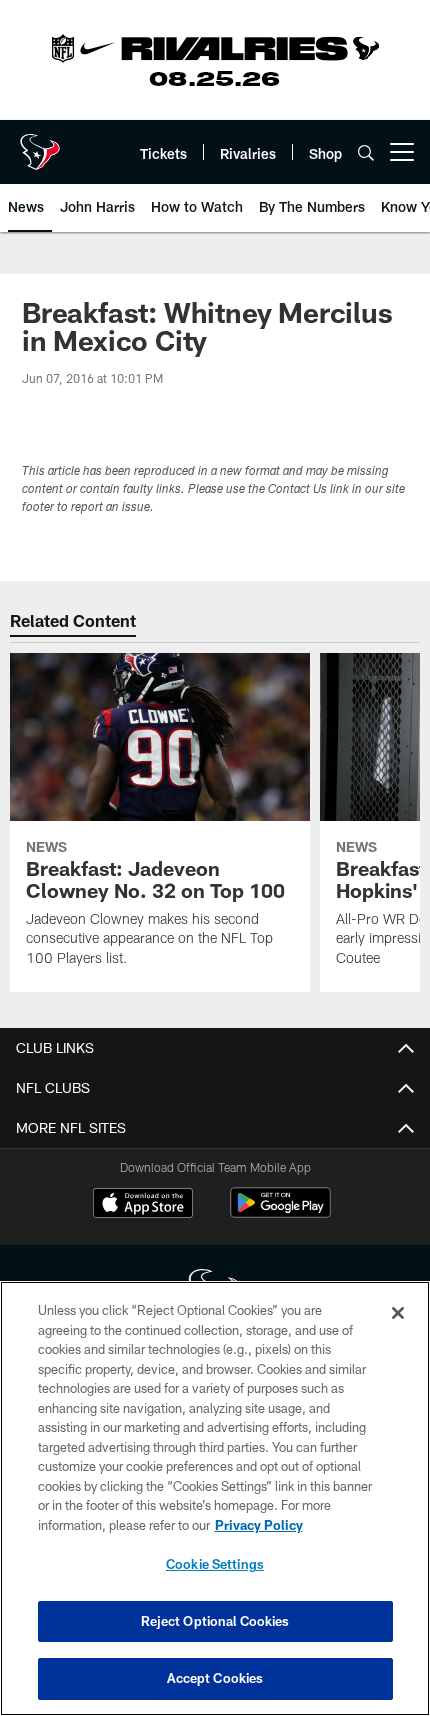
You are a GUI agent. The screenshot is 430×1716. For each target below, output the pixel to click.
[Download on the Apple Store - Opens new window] (143, 1205)
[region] (215, 1498)
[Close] (398, 1313)
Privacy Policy (259, 1525)
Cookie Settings (215, 1564)
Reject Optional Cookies (215, 1621)
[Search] (366, 152)
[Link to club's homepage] (40, 144)
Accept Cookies (215, 1678)
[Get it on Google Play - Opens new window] (280, 1212)
